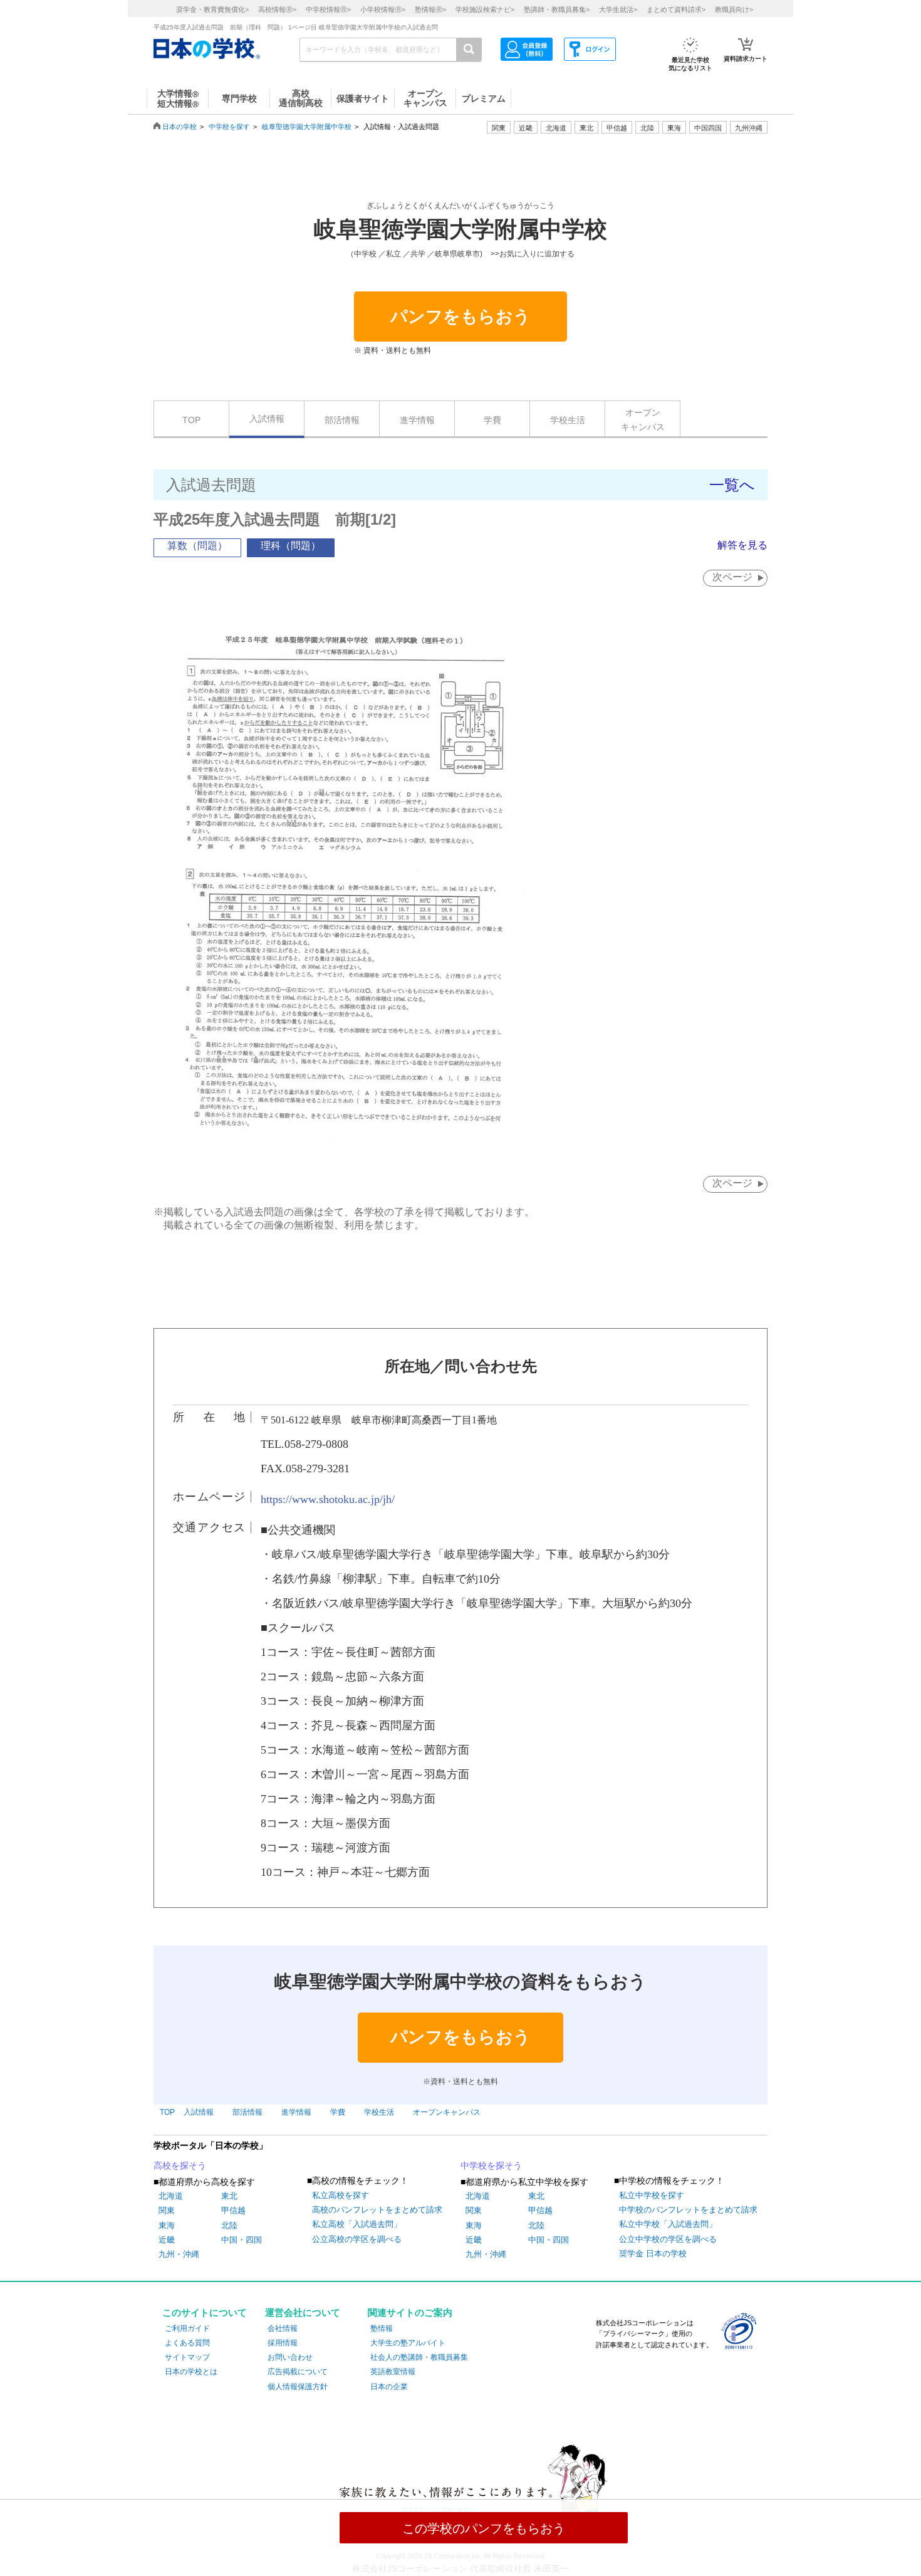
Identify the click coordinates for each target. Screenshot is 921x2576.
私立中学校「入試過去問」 (668, 2224)
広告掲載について (298, 2372)
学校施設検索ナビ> (485, 9)
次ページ (732, 577)
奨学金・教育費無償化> (212, 9)
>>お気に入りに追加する (533, 254)
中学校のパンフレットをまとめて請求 (688, 2210)
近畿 (167, 2240)
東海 (167, 2225)
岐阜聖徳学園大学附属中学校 (307, 127)
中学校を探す (229, 127)
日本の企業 (389, 2387)
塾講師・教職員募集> (557, 9)
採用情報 (283, 2343)
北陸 (229, 2225)
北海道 (556, 128)
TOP (191, 420)
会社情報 (283, 2328)
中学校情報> (328, 9)
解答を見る (742, 545)
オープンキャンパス (643, 419)
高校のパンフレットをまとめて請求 (377, 2210)
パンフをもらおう (460, 317)
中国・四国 (242, 2240)
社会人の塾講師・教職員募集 (419, 2357)
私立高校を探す (341, 2195)
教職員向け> (734, 9)
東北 (229, 2196)
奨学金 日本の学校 (653, 2254)
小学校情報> (383, 9)
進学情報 (417, 420)
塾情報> (430, 9)
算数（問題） (197, 546)
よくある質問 (187, 2343)
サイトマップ (187, 2357)
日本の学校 (180, 127)
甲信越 (233, 2210)
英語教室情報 (393, 2372)
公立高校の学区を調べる (357, 2239)
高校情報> (277, 9)
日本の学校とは (191, 2372)
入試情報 (267, 419)
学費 (492, 420)
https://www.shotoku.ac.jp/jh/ (328, 1499)
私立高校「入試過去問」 (357, 2224)
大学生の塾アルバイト (408, 2343)
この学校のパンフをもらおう (484, 2528)
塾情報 (382, 2328)
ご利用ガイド (187, 2328)
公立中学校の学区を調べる (668, 2239)
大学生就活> (618, 9)
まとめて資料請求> (676, 9)
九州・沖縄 (179, 2254)
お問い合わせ (290, 2357)
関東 (167, 2210)
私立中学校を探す (652, 2195)
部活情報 (342, 420)
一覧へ (732, 485)
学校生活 (568, 420)
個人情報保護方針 (298, 2387)
